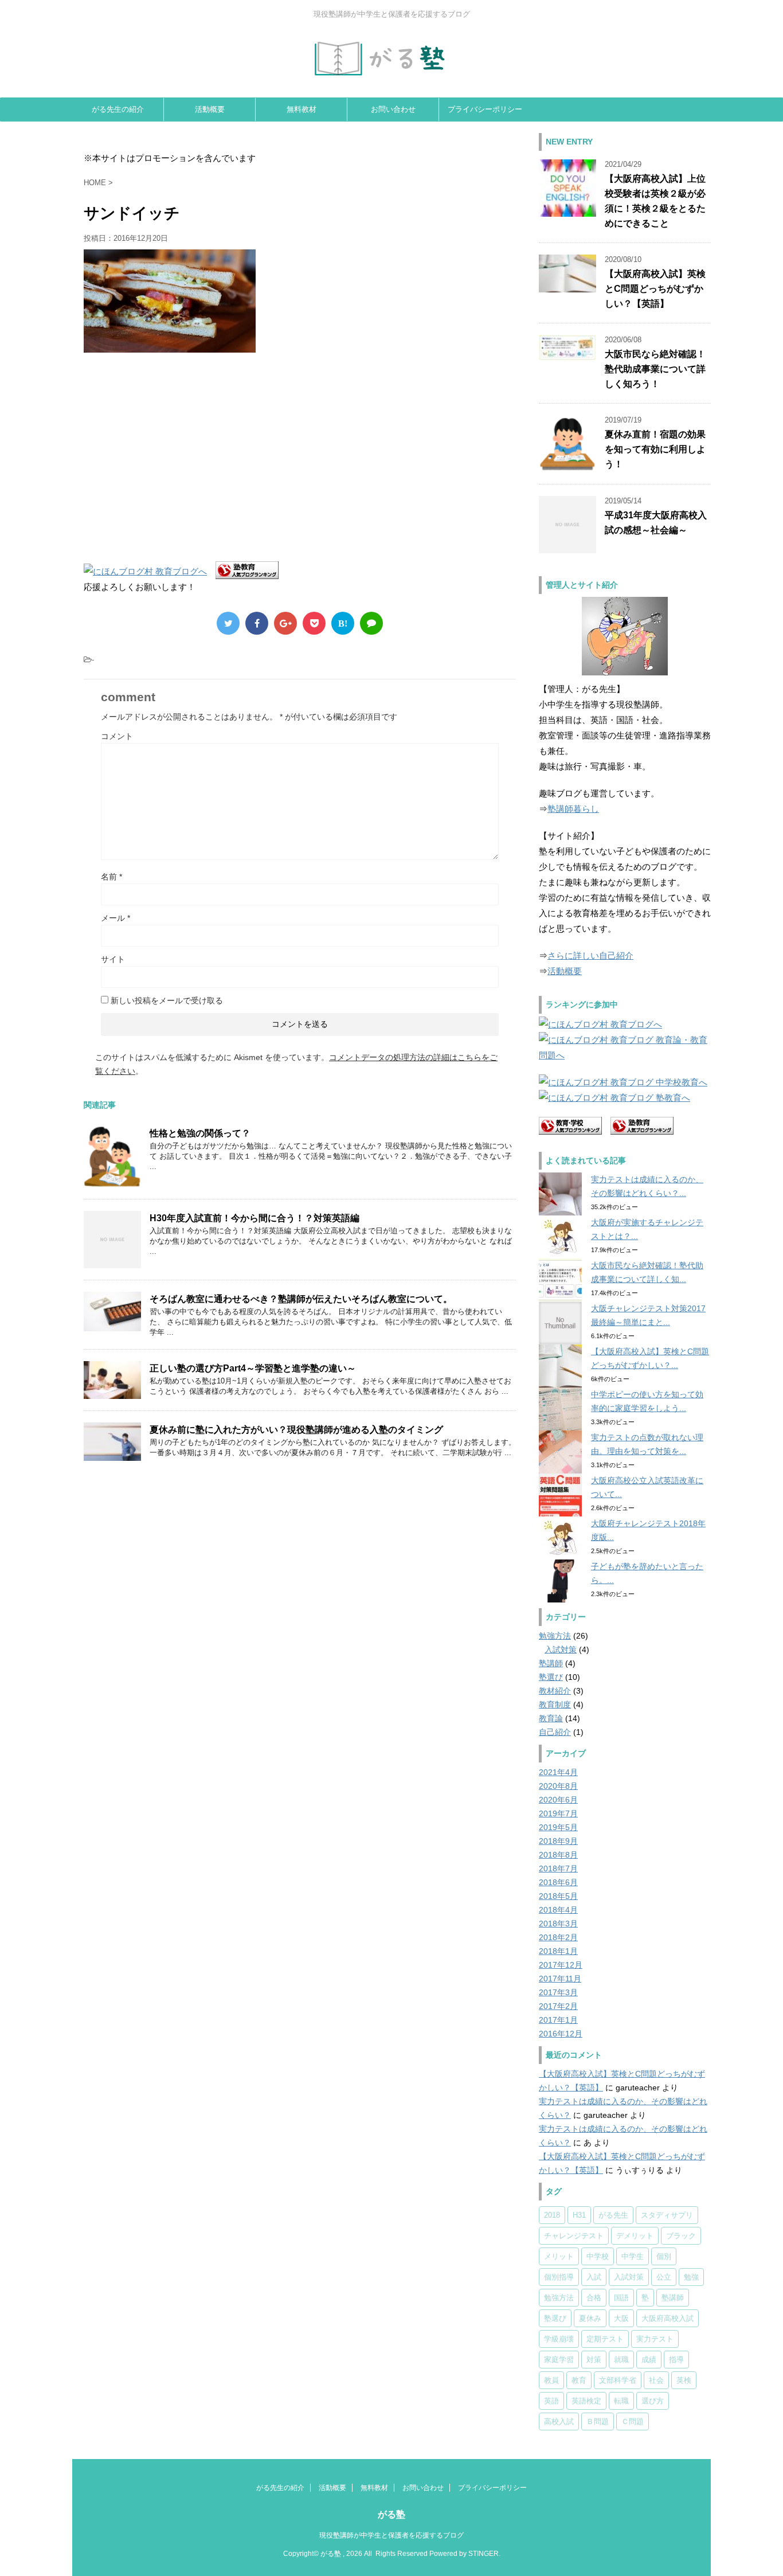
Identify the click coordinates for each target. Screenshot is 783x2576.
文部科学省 (618, 2380)
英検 (684, 2380)
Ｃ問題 (633, 2421)
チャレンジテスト (574, 2236)
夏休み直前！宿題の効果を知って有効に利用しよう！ (655, 449)
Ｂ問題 (598, 2421)
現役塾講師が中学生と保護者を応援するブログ (391, 2535)
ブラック (681, 2236)
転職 (621, 2401)
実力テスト (655, 2339)
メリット (559, 2256)
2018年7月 (558, 1869)
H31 (579, 2215)
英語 (551, 2401)
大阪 (621, 2318)
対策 (594, 2360)
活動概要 (210, 109)
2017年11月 (560, 1979)
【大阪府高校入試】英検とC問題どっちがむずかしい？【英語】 (655, 289)
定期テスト (605, 2339)
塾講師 (551, 1663)
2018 (552, 2215)
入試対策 (561, 1649)
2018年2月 (558, 1937)
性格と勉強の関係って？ (200, 1133)
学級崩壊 (559, 2339)
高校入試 (559, 2421)
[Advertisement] (180, 456)
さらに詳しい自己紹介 (590, 955)
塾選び (551, 1677)
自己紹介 (555, 1732)
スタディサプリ (667, 2215)
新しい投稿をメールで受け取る (167, 1000)
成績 (649, 2360)
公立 (664, 2277)
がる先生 (613, 2215)
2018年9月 (558, 1841)
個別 (664, 2256)
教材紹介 (555, 1691)
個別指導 (559, 2277)
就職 (621, 2360)
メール (116, 918)
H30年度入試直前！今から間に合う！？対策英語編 (255, 1218)
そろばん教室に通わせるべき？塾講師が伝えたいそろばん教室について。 (301, 1299)
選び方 (653, 2401)
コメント (117, 736)
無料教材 (302, 109)
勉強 (691, 2277)
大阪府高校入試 (667, 2318)
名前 (111, 877)
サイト (113, 959)
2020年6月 (558, 1800)
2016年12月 (561, 2034)
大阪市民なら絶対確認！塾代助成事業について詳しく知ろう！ (655, 369)
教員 (551, 2380)
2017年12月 (561, 1965)
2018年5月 (558, 1896)
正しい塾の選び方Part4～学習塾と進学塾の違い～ (253, 1368)
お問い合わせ (393, 109)
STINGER (483, 2554)
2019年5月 (558, 1827)
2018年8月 (558, 1855)
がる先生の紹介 (118, 109)
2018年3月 (558, 1924)
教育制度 (555, 1705)
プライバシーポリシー (485, 109)
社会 (656, 2380)
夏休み (590, 2318)
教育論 (551, 1718)
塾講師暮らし (573, 809)
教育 (579, 2380)
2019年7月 (558, 1813)
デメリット (635, 2236)
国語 (621, 2298)
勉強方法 (555, 1636)
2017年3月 (558, 1992)
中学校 (598, 2256)
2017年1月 (558, 2020)
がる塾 (391, 2514)
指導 (676, 2360)
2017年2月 (558, 2006)
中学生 (633, 2256)
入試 (594, 2277)
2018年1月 (558, 1951)
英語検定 (586, 2401)
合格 (594, 2298)
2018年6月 (558, 1882)
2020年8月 (558, 1786)
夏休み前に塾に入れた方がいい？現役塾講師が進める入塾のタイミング (296, 1430)
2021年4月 (558, 1772)
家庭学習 (559, 2360)
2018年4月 (558, 1910)
